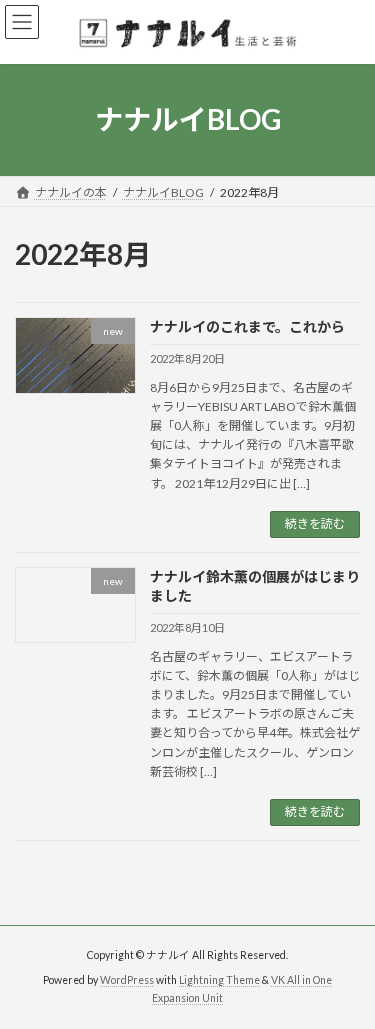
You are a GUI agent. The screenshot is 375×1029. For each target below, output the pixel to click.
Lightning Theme (219, 980)
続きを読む (315, 523)
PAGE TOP (346, 977)
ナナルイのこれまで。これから (247, 326)
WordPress (127, 980)
